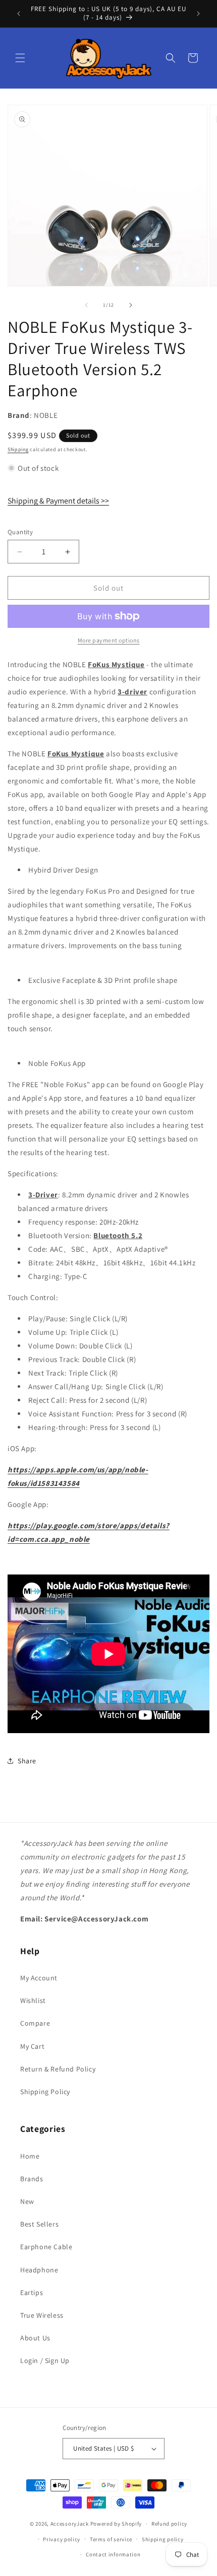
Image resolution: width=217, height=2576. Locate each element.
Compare (35, 2023)
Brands (32, 2179)
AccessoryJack (70, 2524)
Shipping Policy (45, 2092)
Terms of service (111, 2539)
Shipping (18, 449)
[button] (20, 58)
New (27, 2201)
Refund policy (169, 2524)
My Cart (32, 2046)
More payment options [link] (109, 640)
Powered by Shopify (116, 2524)
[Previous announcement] (19, 14)
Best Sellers (39, 2224)
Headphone (39, 2270)
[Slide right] (131, 305)
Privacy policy (62, 2539)
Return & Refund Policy (58, 2069)
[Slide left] (86, 305)
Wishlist (33, 2000)
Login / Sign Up (45, 2360)
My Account (39, 1978)
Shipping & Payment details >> (58, 501)
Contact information (113, 2554)
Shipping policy (163, 2539)
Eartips (32, 2293)
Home (30, 2156)
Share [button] (27, 1761)
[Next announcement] (198, 14)
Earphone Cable (46, 2247)
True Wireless (42, 2315)
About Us (35, 2338)
